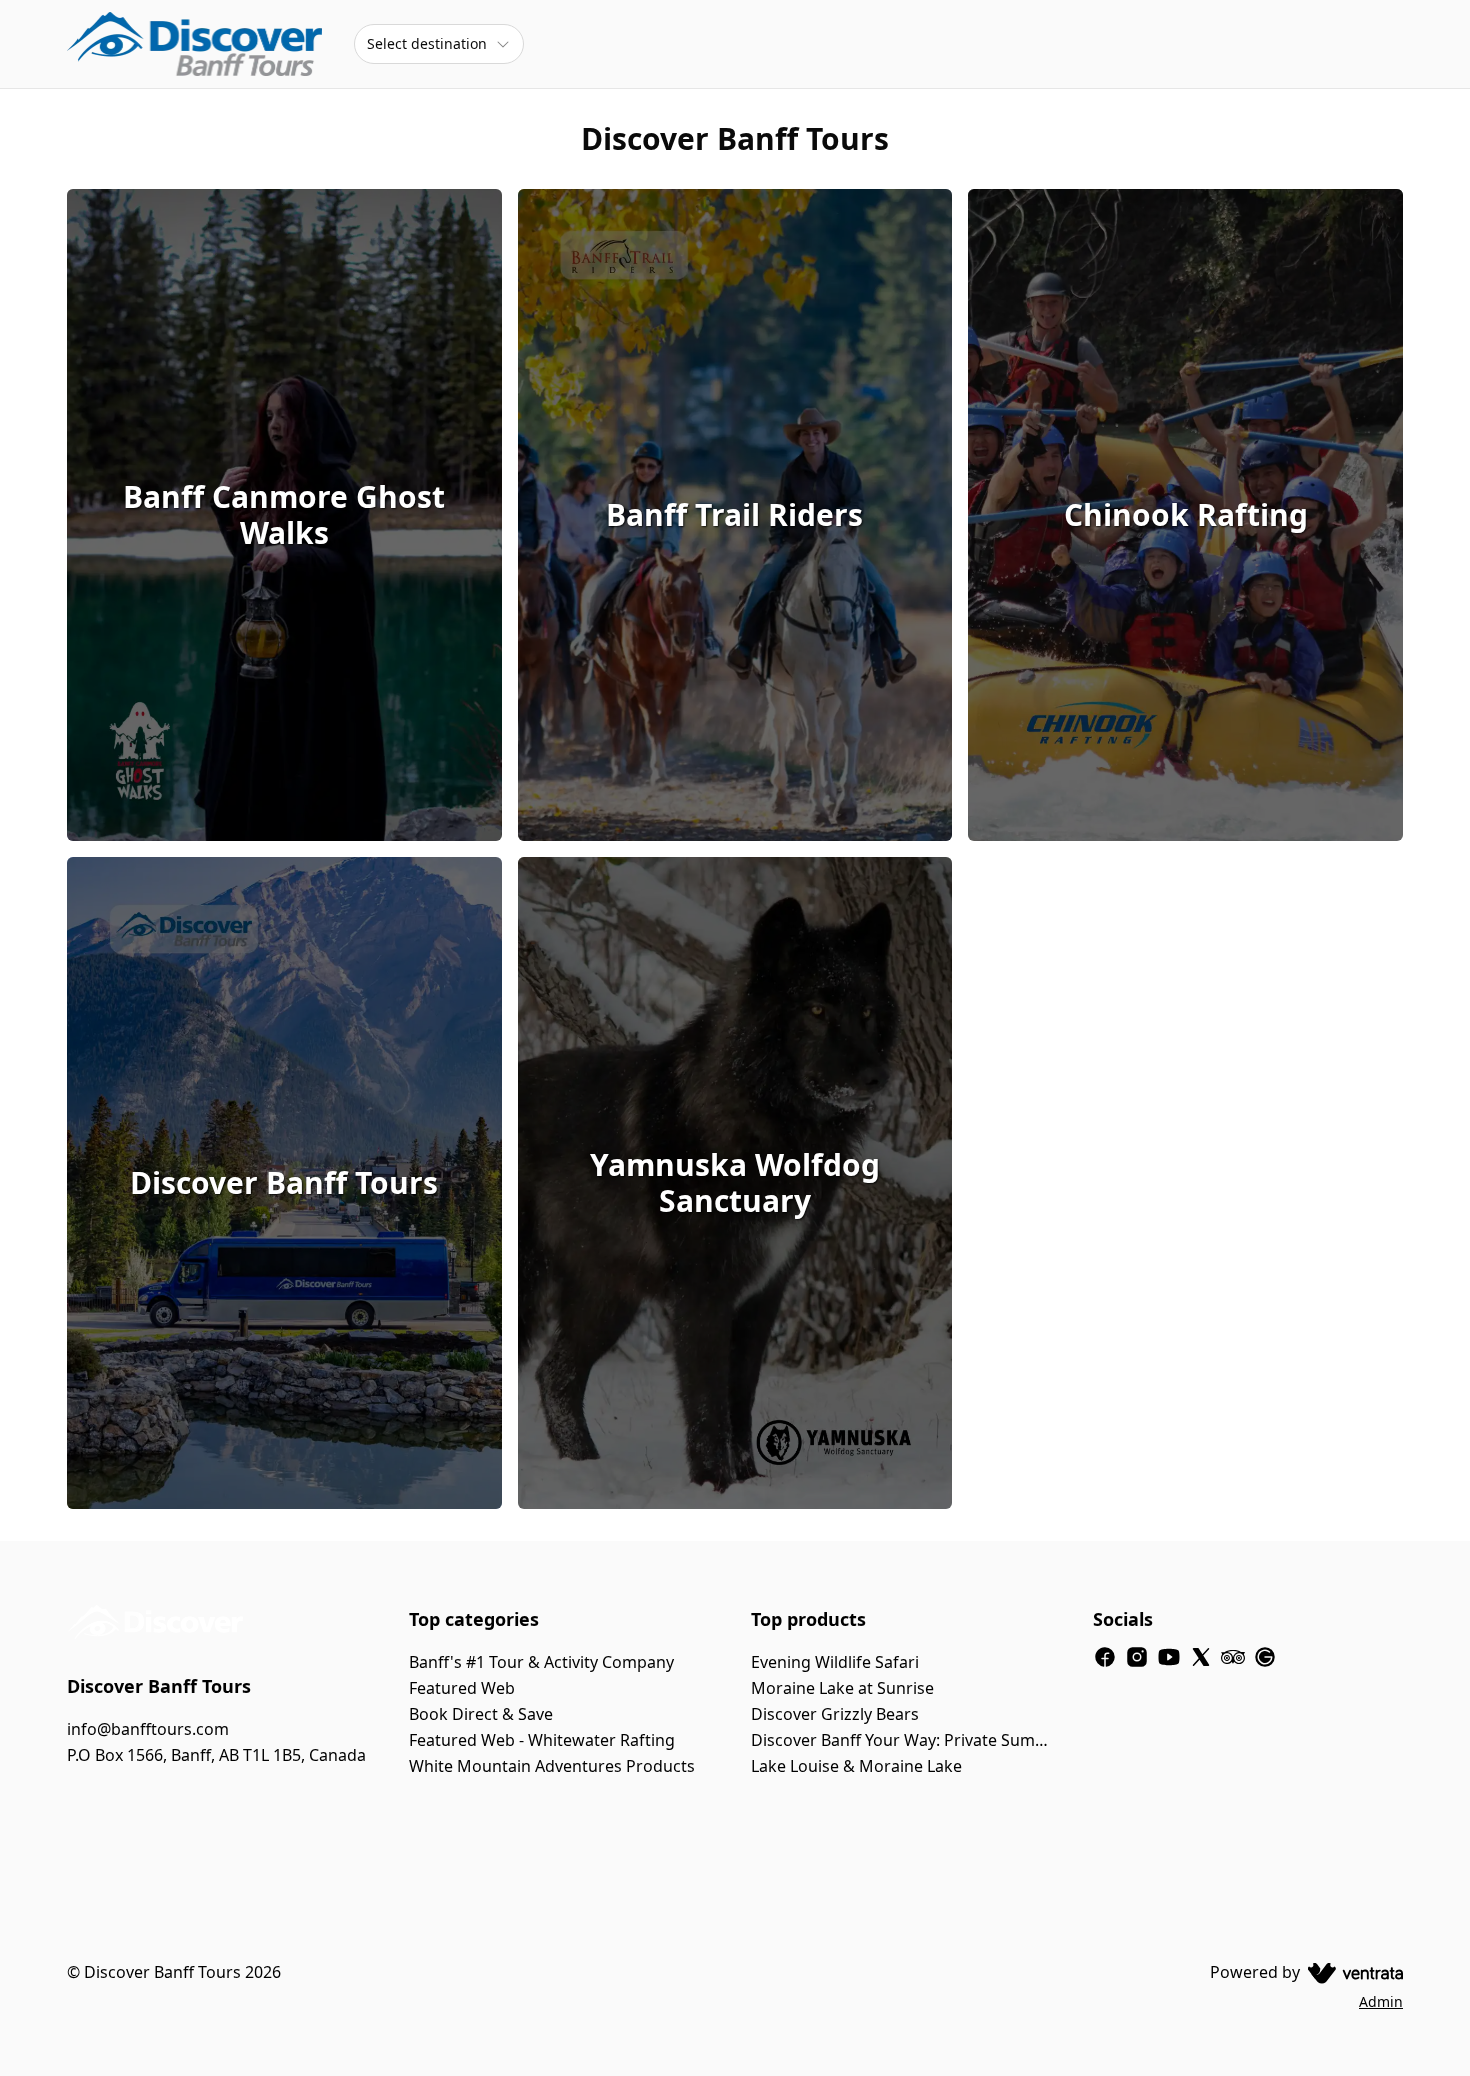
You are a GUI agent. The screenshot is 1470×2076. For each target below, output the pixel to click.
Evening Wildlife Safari (835, 1662)
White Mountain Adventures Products (552, 1766)
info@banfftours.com (148, 1729)
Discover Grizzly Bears (835, 1714)
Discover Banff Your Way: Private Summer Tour (906, 1740)
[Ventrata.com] (1351, 1972)
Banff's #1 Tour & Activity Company (541, 1662)
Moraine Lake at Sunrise (842, 1688)
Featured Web (462, 1688)
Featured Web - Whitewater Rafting (542, 1740)
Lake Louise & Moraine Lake (856, 1766)
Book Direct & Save (481, 1714)
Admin (1381, 2001)
